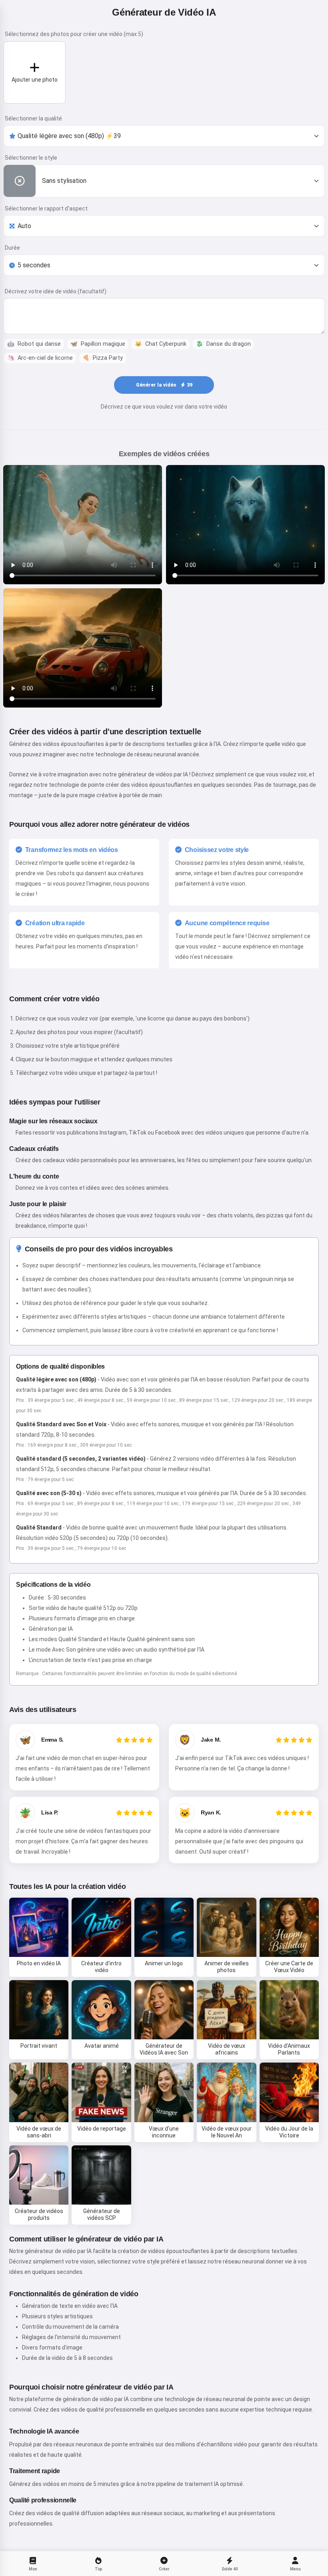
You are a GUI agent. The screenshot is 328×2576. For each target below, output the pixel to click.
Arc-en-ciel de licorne (40, 358)
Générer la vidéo (164, 385)
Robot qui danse (34, 344)
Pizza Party (103, 358)
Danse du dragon (223, 344)
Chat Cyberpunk (161, 344)
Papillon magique (98, 344)
